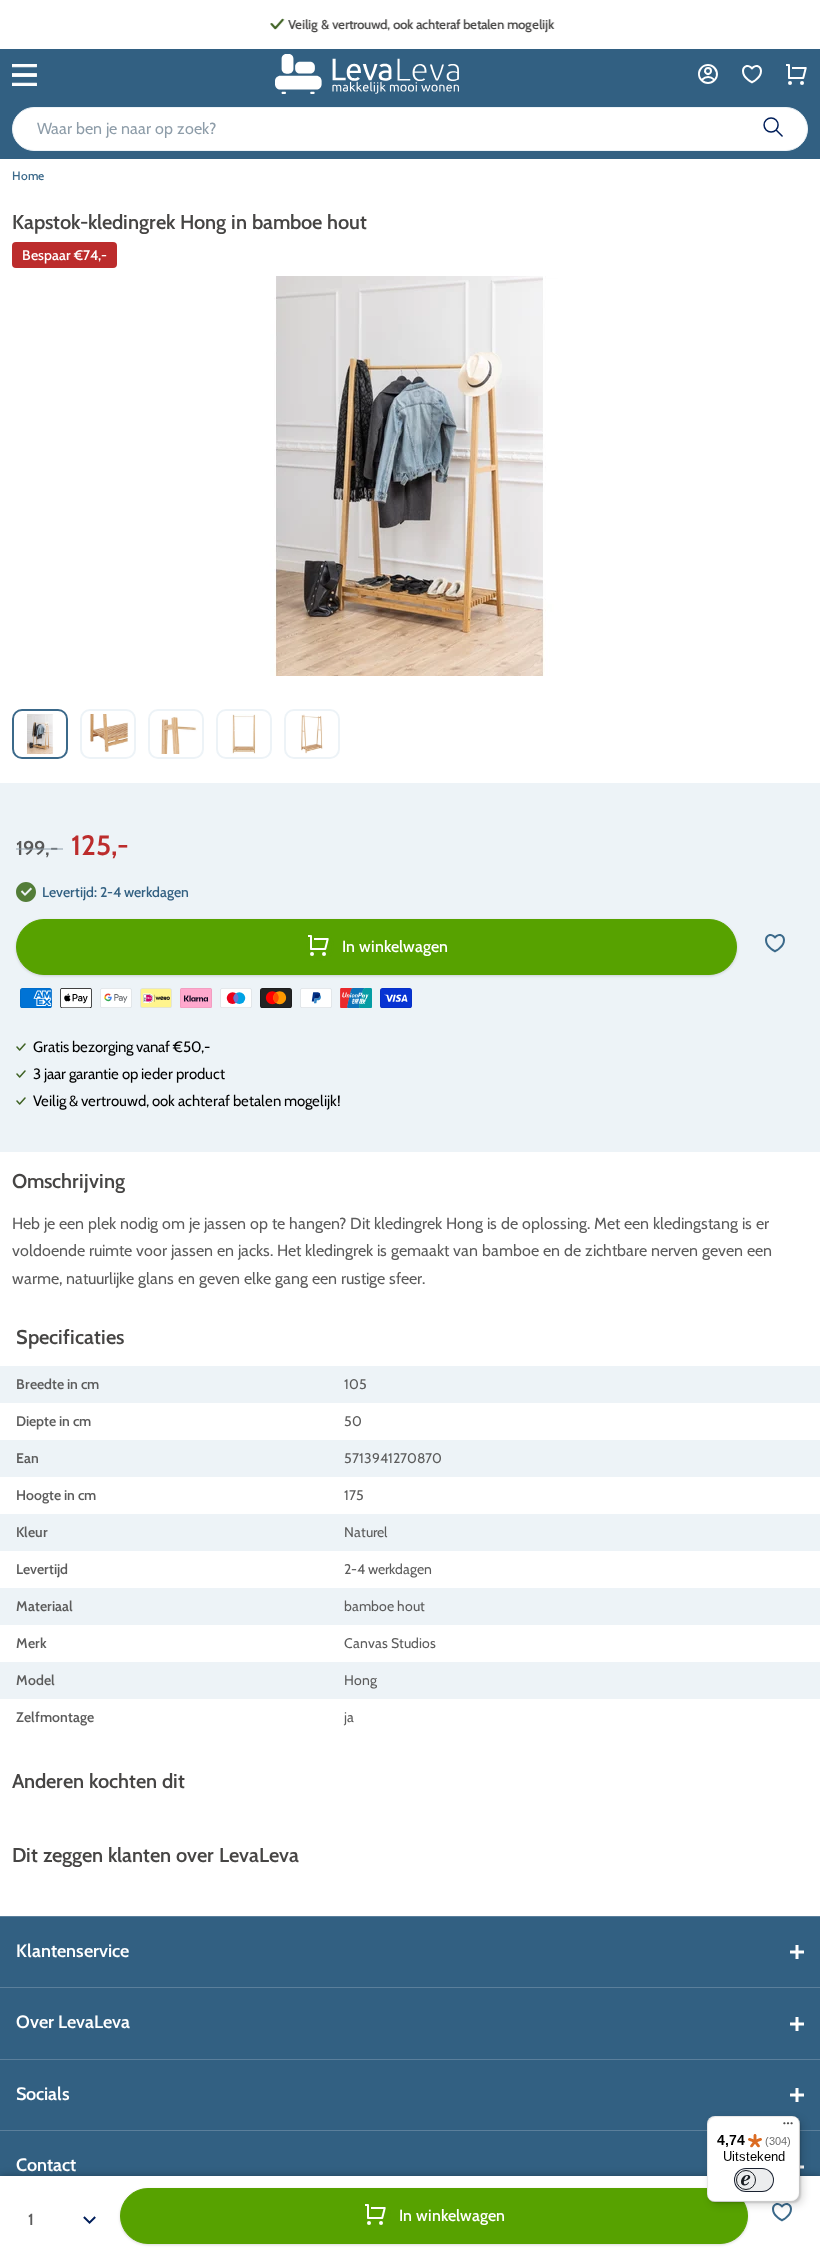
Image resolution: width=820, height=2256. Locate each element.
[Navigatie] (24, 73)
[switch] (754, 2180)
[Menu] (788, 2128)
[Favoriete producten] (752, 73)
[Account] (708, 73)
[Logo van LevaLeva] (367, 74)
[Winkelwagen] (796, 73)
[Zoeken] (773, 129)
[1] (62, 2216)
